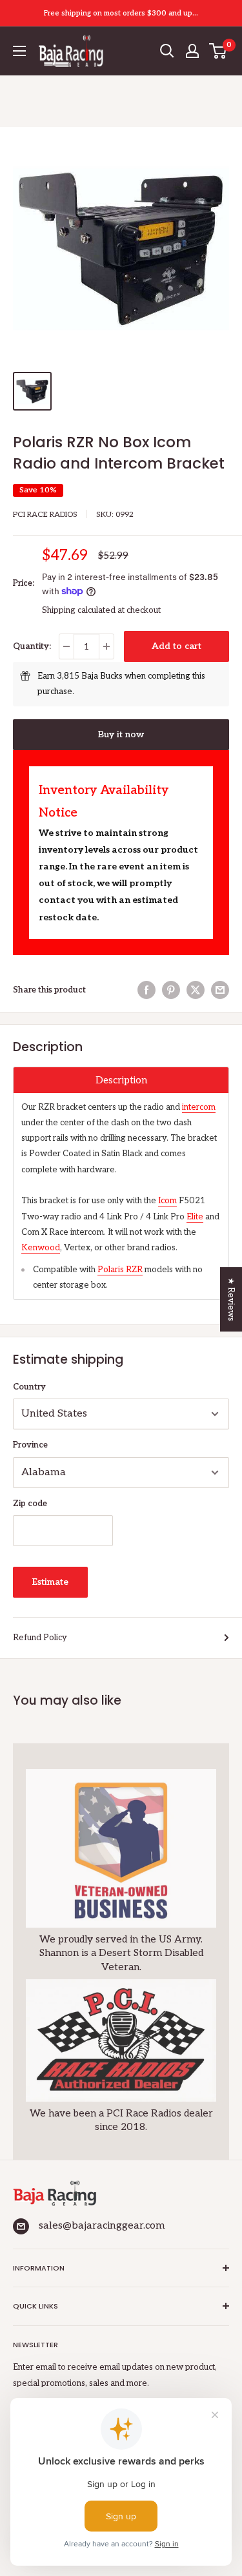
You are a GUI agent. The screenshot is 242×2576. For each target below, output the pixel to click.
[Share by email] (220, 990)
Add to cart (176, 646)
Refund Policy (40, 1638)
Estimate (50, 1582)
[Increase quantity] (106, 646)
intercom (199, 1107)
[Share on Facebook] (146, 990)
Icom (167, 1201)
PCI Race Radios (45, 515)
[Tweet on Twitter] (196, 990)
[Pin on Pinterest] (171, 990)
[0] (218, 51)
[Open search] (167, 51)
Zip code (30, 1504)
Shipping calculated (79, 610)
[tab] (121, 1080)
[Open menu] (19, 51)
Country (29, 1387)
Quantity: (32, 646)
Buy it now (121, 734)
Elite (195, 1217)
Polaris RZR (120, 1270)
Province (30, 1445)
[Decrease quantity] (66, 646)
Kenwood (41, 1248)
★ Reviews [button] (231, 1299)
